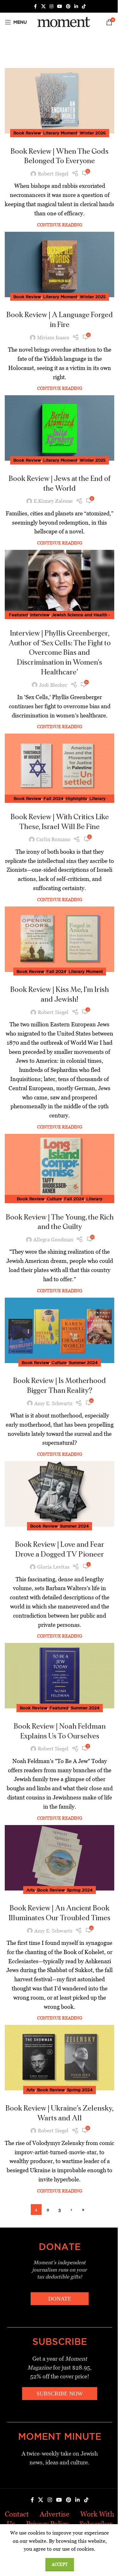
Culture (54, 1199)
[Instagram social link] (51, 6)
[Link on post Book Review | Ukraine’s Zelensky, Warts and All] (60, 2058)
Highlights (76, 798)
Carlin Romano (53, 839)
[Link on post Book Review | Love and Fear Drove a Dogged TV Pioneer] (60, 1494)
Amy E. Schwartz (53, 1403)
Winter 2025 (93, 297)
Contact (17, 2514)
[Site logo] (63, 22)
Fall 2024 (53, 798)
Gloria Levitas (53, 1567)
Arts (31, 1890)
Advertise (55, 2514)
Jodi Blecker (53, 685)
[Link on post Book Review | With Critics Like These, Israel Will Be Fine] (60, 766)
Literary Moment (60, 133)
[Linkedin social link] (76, 6)
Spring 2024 (80, 1890)
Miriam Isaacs (53, 338)
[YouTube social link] (60, 6)
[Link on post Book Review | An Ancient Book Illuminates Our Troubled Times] (60, 1858)
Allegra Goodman (53, 1240)
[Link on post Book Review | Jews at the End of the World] (60, 428)
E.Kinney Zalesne (53, 501)
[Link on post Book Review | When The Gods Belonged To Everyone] (60, 101)
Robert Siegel (53, 174)
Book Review (27, 133)
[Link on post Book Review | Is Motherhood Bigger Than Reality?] (60, 1330)
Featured (18, 615)
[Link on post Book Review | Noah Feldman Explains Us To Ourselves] (60, 1676)
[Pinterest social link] (68, 6)
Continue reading (60, 225)
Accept (60, 2564)
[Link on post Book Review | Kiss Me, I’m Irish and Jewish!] (60, 939)
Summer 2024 (83, 1362)
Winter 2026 (93, 133)
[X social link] (43, 6)
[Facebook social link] (36, 6)
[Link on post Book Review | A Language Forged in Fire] (60, 264)
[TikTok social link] (84, 6)
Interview (40, 615)
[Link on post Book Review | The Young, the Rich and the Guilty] (60, 1167)
